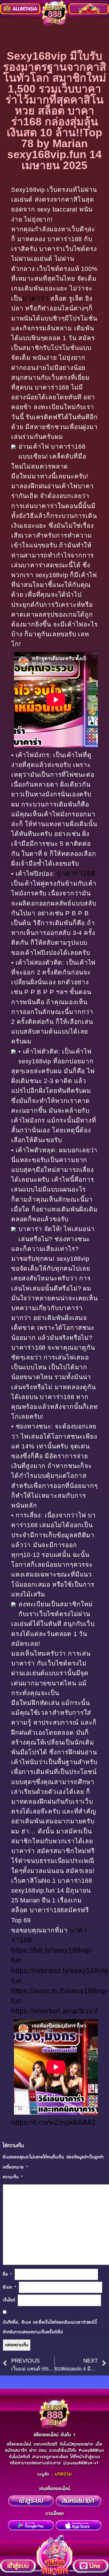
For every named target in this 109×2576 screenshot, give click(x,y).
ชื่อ (8, 2274)
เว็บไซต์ (9, 2300)
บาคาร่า (35, 298)
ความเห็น (13, 2177)
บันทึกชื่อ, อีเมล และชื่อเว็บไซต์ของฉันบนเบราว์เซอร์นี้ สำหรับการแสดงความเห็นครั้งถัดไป (50, 2327)
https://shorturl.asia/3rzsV (55, 2011)
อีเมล (10, 2287)
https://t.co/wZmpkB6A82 (53, 2122)
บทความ (63, 2474)
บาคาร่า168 (76, 873)
